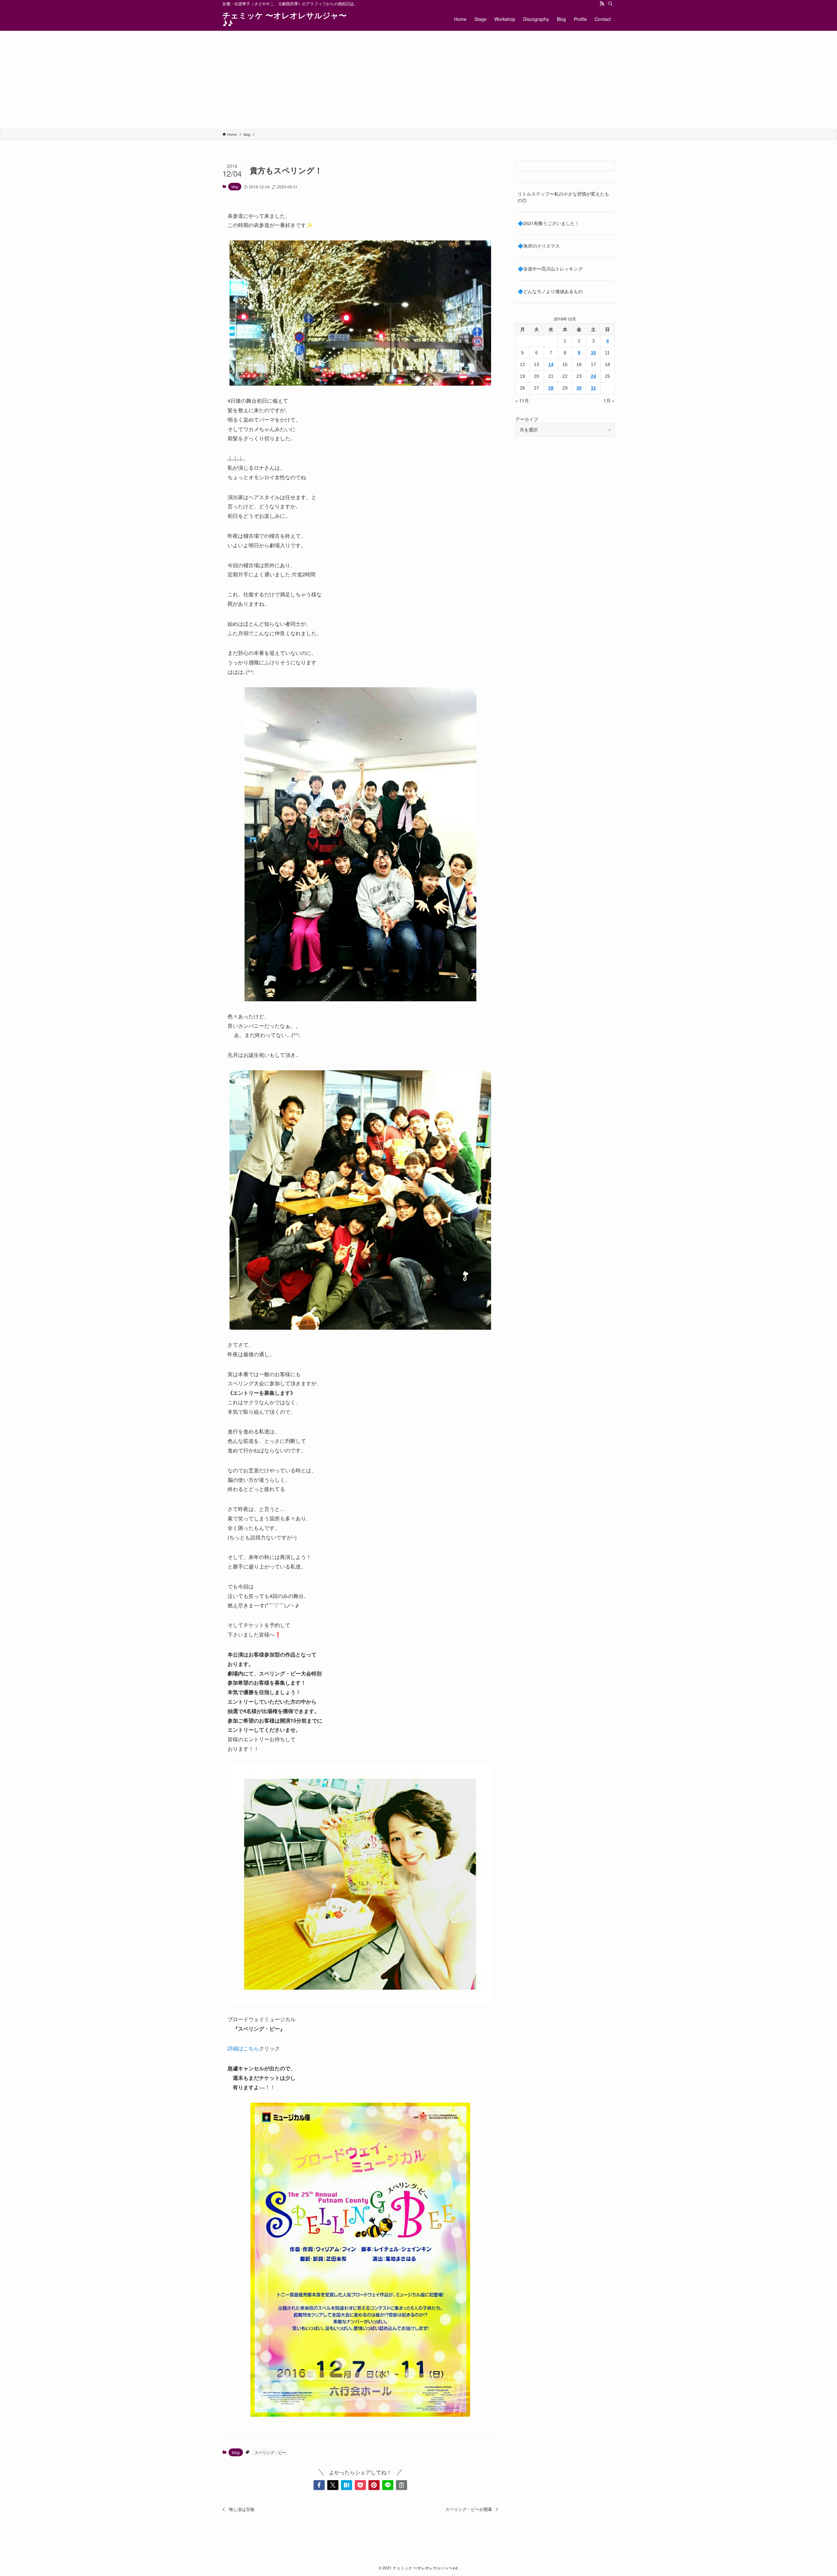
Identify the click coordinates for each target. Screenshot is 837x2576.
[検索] (610, 4)
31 (593, 388)
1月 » (609, 400)
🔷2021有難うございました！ (548, 223)
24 (593, 376)
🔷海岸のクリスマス (539, 246)
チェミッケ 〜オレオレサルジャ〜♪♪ (284, 19)
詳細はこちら (243, 2048)
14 (551, 364)
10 (593, 353)
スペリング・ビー (270, 2452)
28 (551, 388)
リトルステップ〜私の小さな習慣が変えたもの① (563, 197)
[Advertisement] (418, 80)
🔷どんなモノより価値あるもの (550, 291)
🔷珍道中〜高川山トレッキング (550, 269)
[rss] (602, 4)
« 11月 (522, 400)
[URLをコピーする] (401, 2485)
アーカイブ (527, 419)
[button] (319, 2485)
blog (235, 186)
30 (579, 388)
